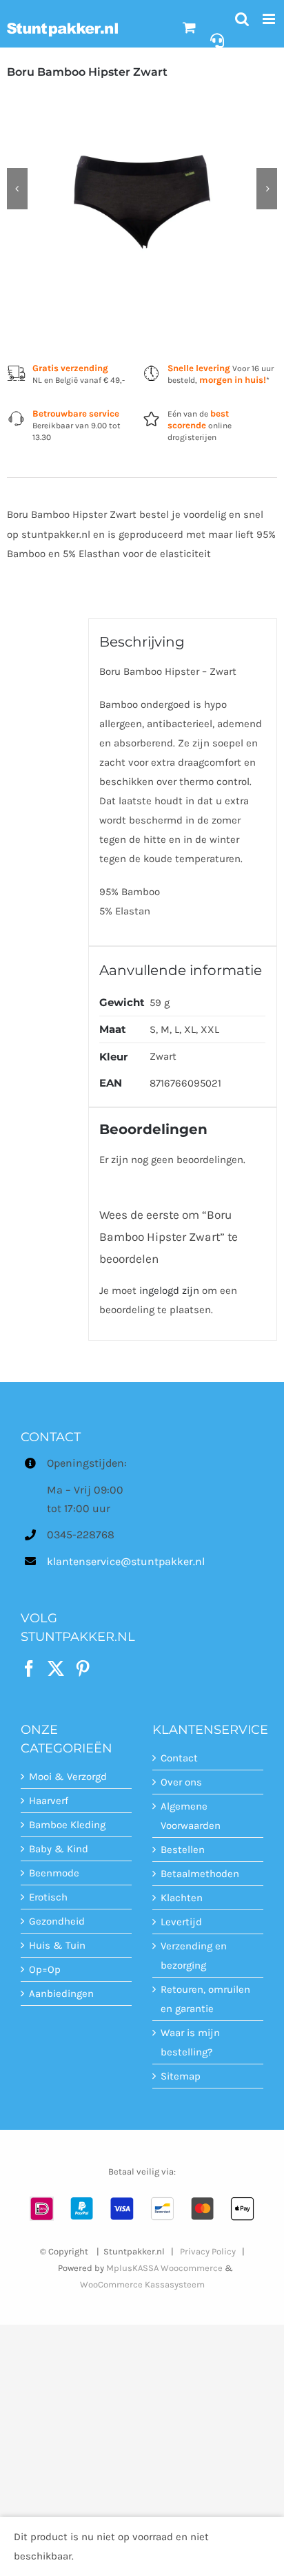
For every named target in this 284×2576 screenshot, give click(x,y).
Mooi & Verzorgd (68, 1777)
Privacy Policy (208, 2251)
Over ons (181, 1782)
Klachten (182, 1898)
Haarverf (49, 1801)
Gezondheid (57, 1921)
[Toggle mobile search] (242, 19)
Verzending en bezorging (194, 1956)
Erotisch (48, 1897)
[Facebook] (29, 1668)
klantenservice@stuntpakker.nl (89, 1561)
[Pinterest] (83, 1668)
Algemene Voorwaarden (191, 1816)
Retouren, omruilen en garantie (205, 1999)
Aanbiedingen (61, 1993)
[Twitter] (56, 1668)
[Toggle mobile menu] (270, 19)
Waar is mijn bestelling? (190, 2042)
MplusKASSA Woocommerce (164, 2268)
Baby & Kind (59, 1849)
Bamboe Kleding (67, 1825)
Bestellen (183, 1850)
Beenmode (54, 1873)
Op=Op (45, 1969)
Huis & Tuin (57, 1945)
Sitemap (181, 2076)
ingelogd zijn (169, 1290)
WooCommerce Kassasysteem (142, 2284)
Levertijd (181, 1922)
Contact (179, 1758)
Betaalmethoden (200, 1874)
